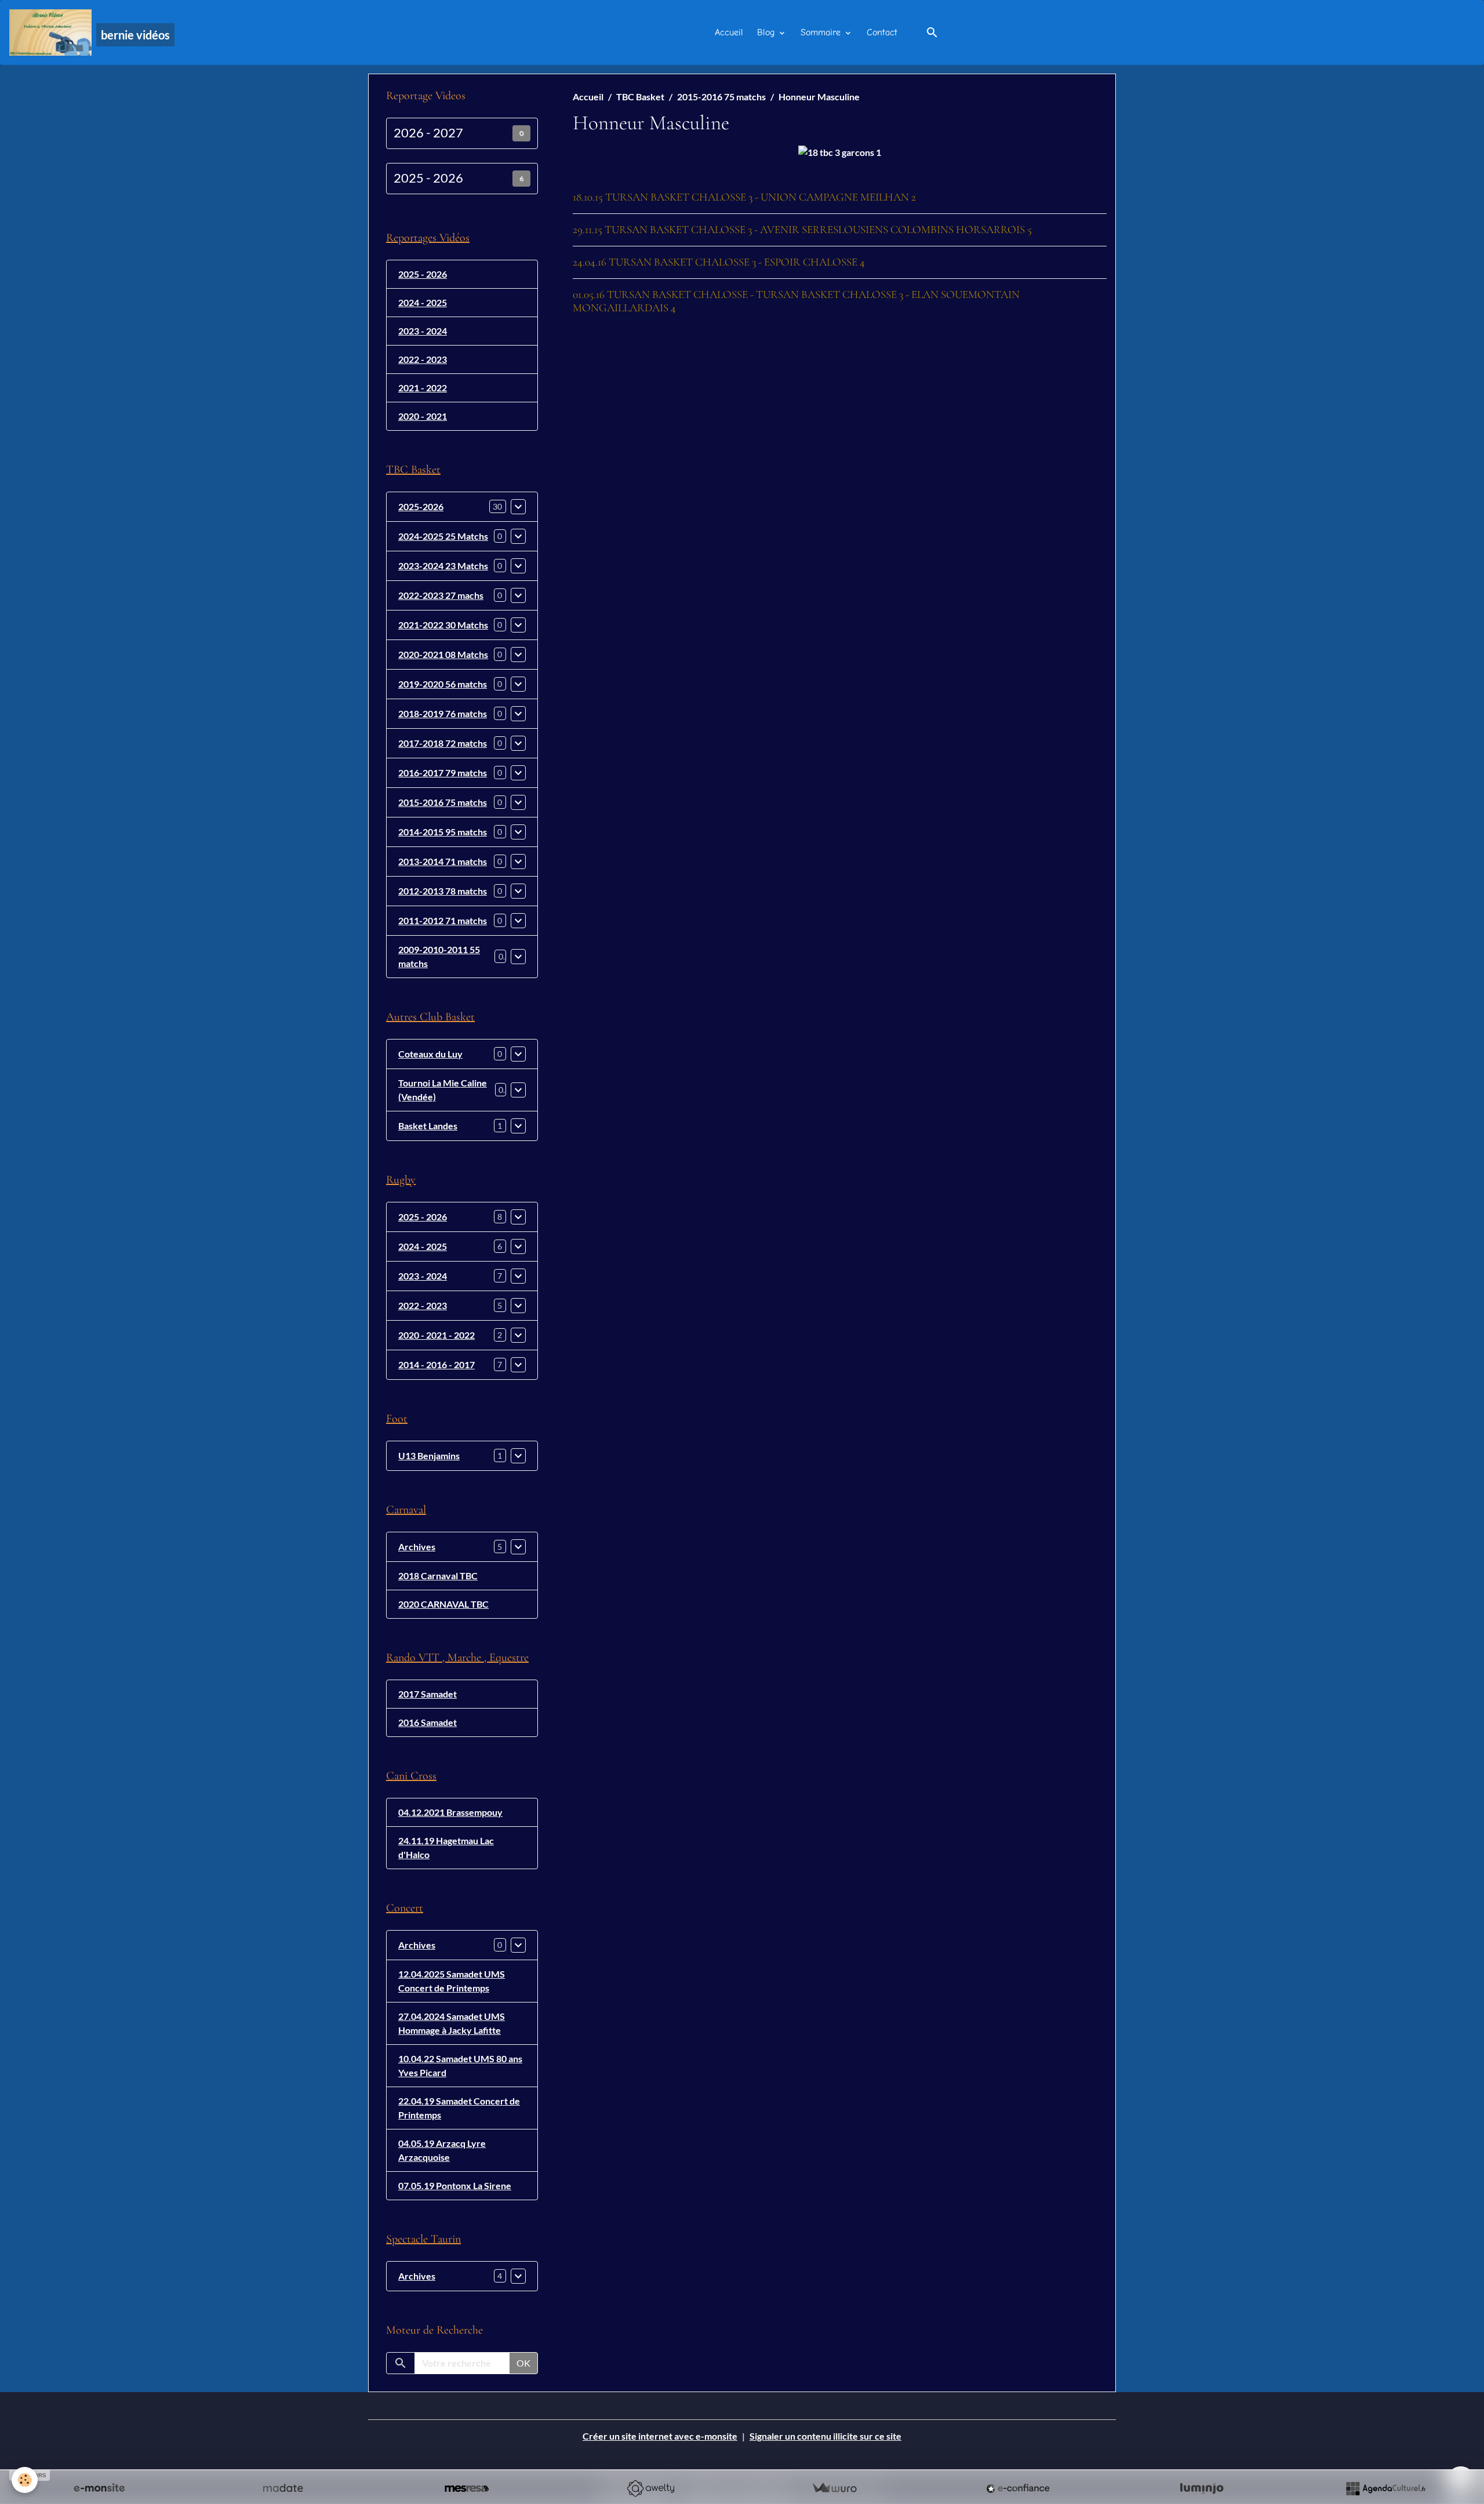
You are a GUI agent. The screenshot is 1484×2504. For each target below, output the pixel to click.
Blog (767, 32)
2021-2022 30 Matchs (443, 625)
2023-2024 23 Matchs (443, 566)
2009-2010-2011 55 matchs (439, 956)
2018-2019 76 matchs (443, 713)
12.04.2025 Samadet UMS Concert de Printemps (452, 1981)
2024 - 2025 (423, 302)
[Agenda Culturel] (1385, 2488)
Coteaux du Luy (430, 1054)
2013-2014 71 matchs (443, 861)
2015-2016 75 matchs (721, 97)
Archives (417, 1547)
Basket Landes (428, 1126)
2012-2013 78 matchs (443, 891)
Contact (882, 32)
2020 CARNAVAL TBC (443, 1604)
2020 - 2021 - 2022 (437, 1335)
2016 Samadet (428, 1722)
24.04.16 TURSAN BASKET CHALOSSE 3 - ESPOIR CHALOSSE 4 (719, 262)
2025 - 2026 (428, 178)
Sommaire (822, 32)
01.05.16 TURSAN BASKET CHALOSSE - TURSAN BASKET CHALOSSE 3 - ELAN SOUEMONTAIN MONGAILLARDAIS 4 (796, 301)
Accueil (729, 32)
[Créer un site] (99, 2488)
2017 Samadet (428, 1694)
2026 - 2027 (428, 133)
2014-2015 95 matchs (443, 832)
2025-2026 (421, 506)
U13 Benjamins (429, 1455)
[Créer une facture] (834, 2488)
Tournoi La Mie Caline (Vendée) (443, 1090)
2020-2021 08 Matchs (443, 654)
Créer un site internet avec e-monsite (660, 2436)
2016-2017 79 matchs (443, 773)
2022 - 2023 (423, 359)
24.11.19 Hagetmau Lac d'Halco (446, 1847)
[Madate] (283, 2488)
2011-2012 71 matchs (443, 920)
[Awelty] (650, 2488)
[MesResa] (467, 2488)
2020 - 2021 (423, 416)
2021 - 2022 (423, 388)
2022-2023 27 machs (441, 595)
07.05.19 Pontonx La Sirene (455, 2185)
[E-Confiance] (1018, 2488)
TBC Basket (640, 97)
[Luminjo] (1202, 2488)
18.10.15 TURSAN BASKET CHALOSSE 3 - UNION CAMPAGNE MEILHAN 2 (744, 197)
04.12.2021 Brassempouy (450, 1812)
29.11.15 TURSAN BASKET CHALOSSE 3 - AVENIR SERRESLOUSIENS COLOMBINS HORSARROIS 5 (802, 230)
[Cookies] (25, 2480)
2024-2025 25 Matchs (443, 536)
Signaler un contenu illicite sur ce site (825, 2436)
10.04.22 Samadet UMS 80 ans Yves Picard (460, 2065)
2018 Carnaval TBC (438, 1576)
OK (523, 2363)
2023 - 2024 (423, 331)
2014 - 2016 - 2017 (437, 1364)
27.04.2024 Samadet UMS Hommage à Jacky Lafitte (452, 2023)
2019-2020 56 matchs (443, 684)
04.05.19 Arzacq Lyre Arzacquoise (442, 2150)
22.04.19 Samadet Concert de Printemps (459, 2108)
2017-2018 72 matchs (443, 743)
